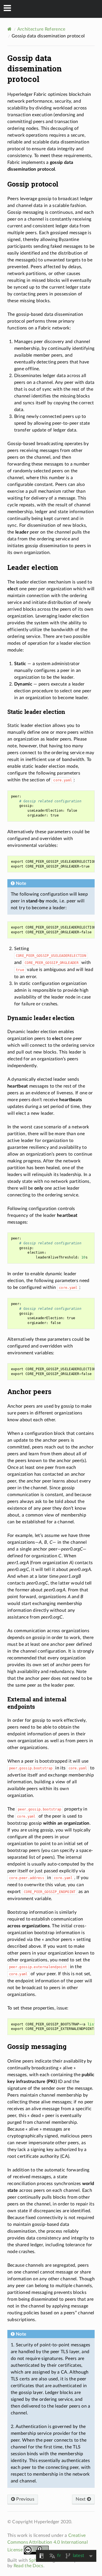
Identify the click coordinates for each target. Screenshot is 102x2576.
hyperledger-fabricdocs (55, 9)
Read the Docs (28, 2566)
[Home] (9, 29)
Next (81, 2499)
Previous (25, 2499)
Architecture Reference (41, 29)
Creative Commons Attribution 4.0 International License (48, 2543)
